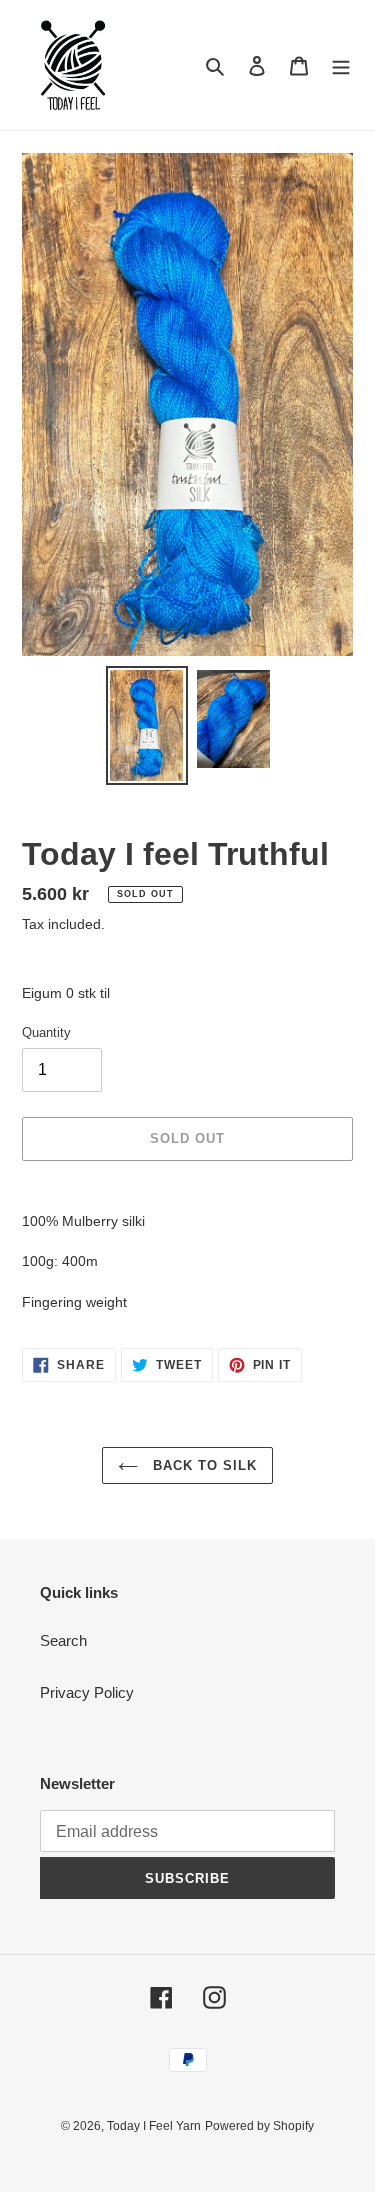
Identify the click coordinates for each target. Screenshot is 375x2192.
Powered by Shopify (259, 2126)
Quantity (46, 1032)
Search (63, 1640)
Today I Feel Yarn (154, 2126)
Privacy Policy (87, 1692)
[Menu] (341, 65)
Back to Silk (203, 1465)
